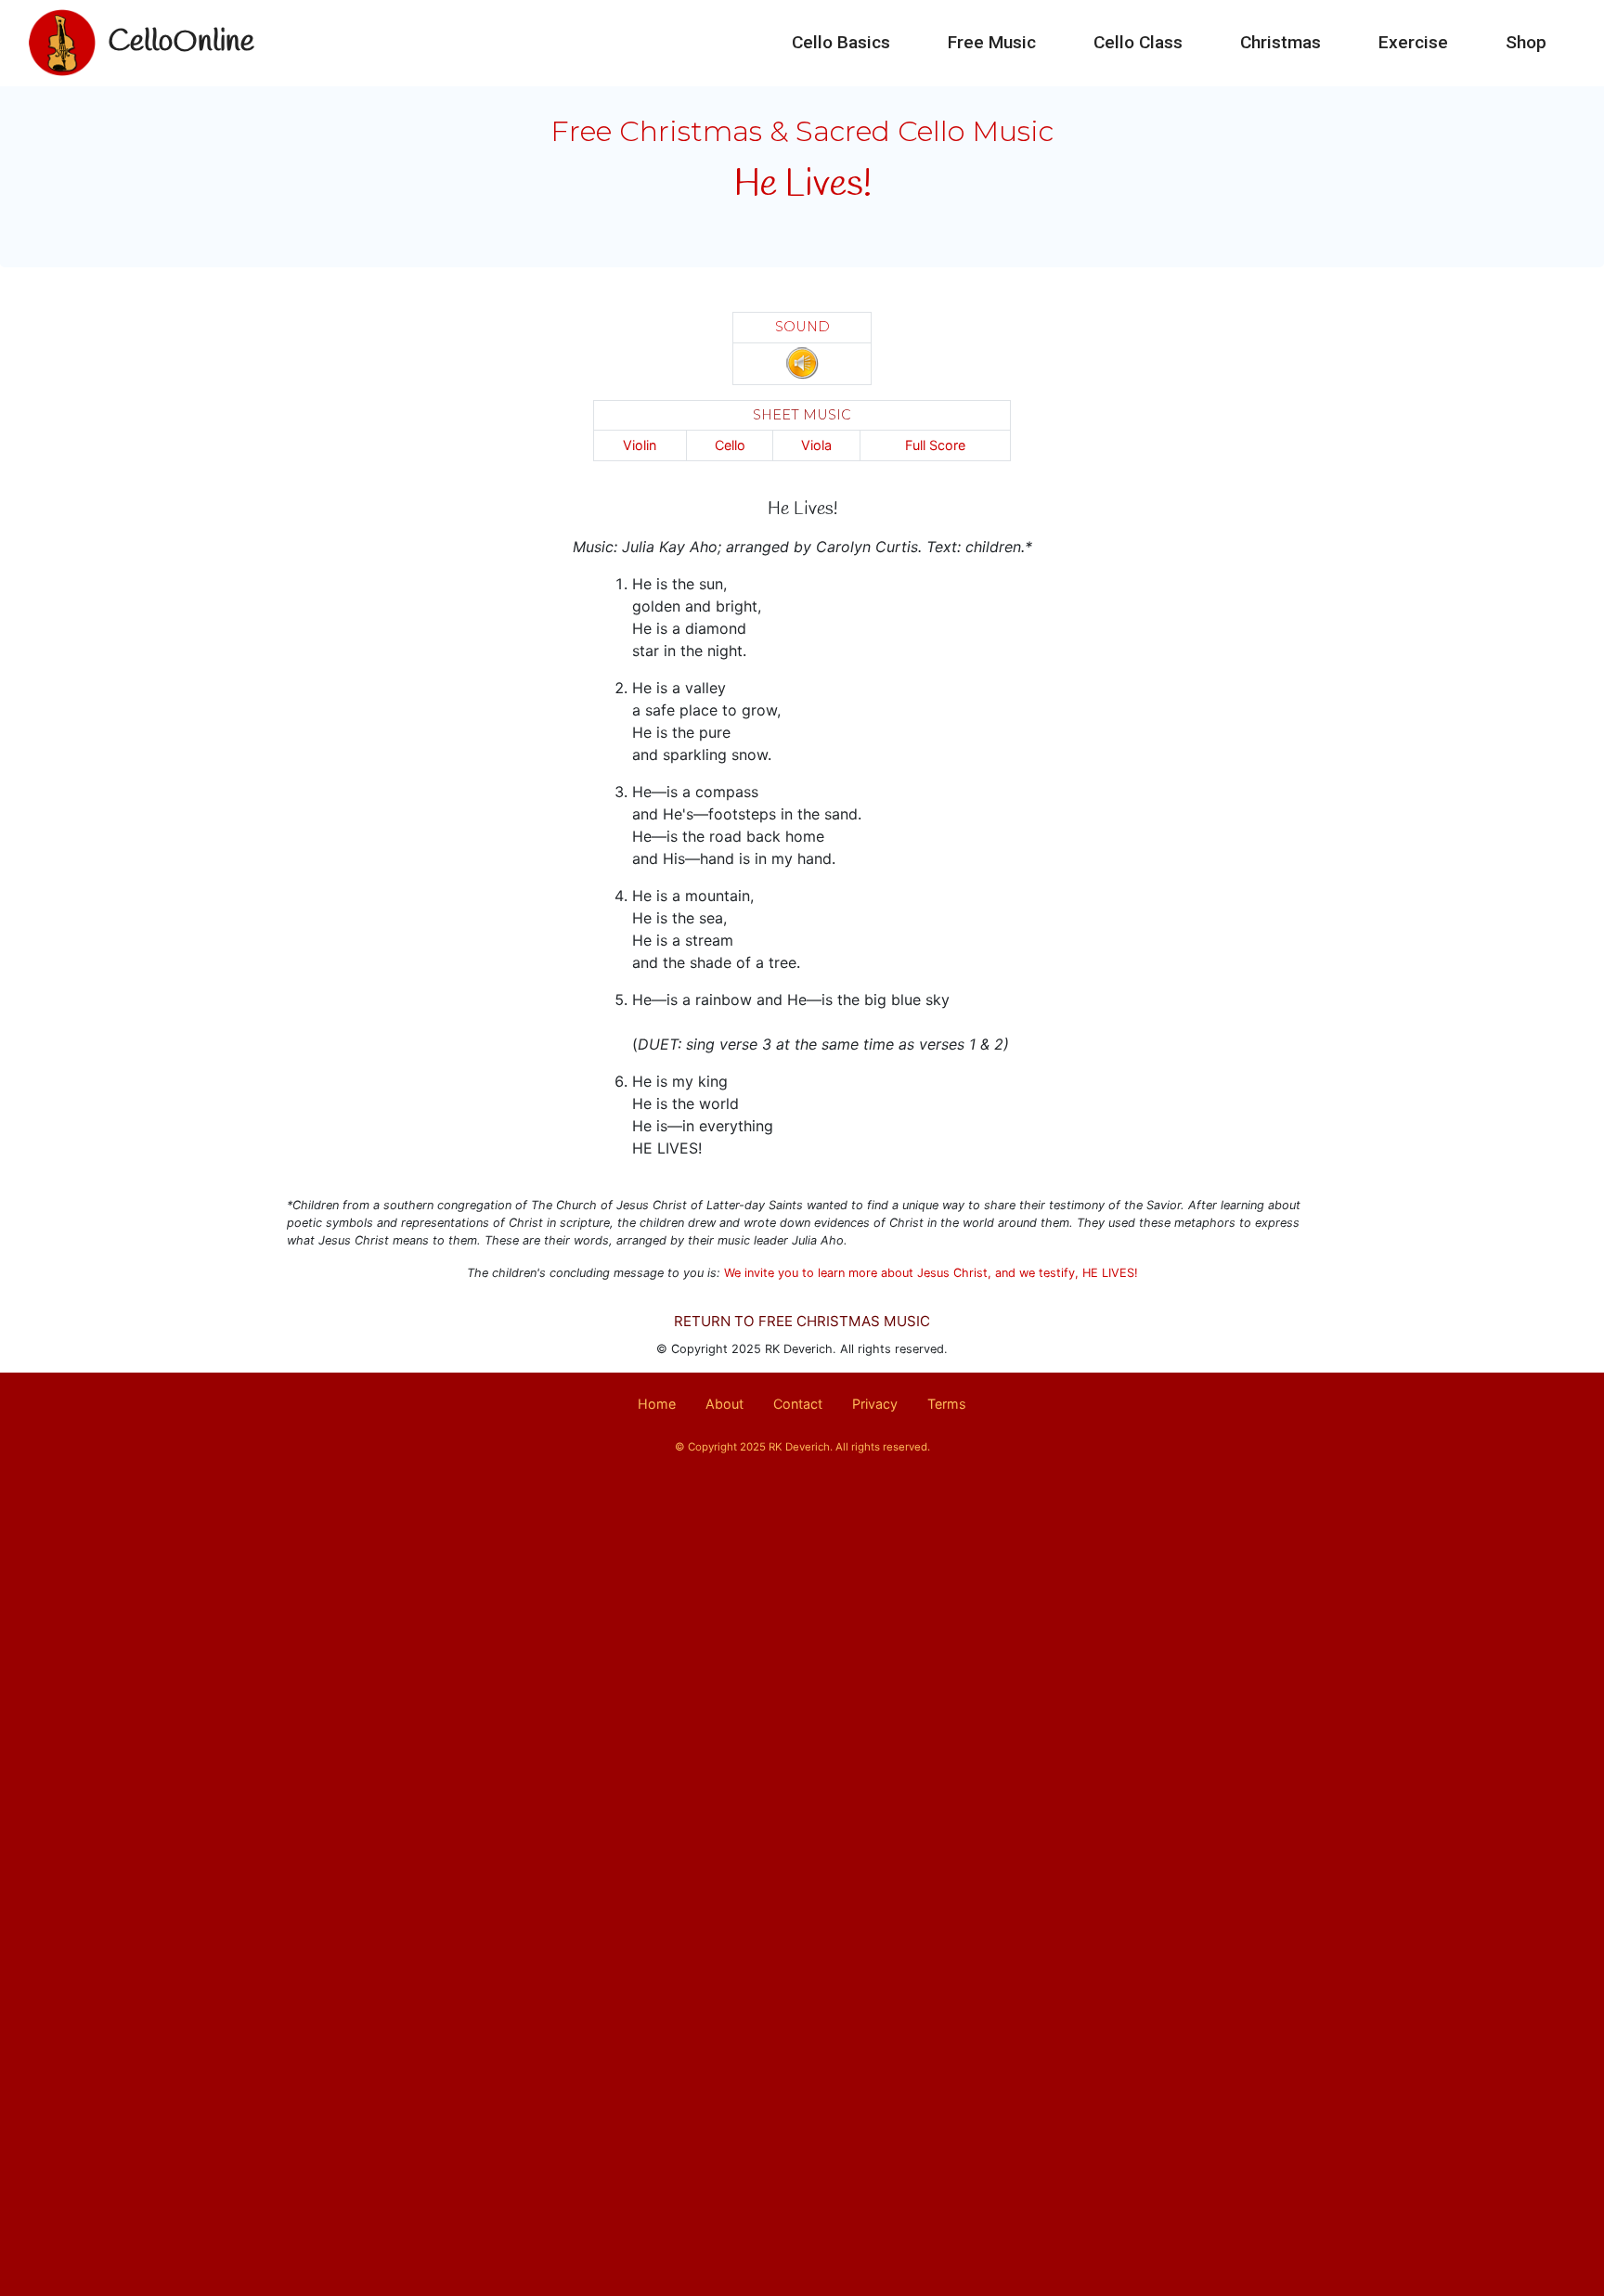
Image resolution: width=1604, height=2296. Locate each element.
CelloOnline (181, 42)
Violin (640, 445)
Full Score (935, 445)
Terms (947, 1404)
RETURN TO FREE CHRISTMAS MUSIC (802, 1321)
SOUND (802, 327)
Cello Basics (841, 42)
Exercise (1413, 42)
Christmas (1281, 42)
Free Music (992, 42)
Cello (730, 445)
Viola (816, 445)
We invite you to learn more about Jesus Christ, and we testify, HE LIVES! (931, 1273)
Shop (1526, 42)
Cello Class (1138, 42)
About (724, 1404)
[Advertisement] (802, 1636)
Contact (798, 1404)
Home (657, 1404)
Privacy (875, 1404)
